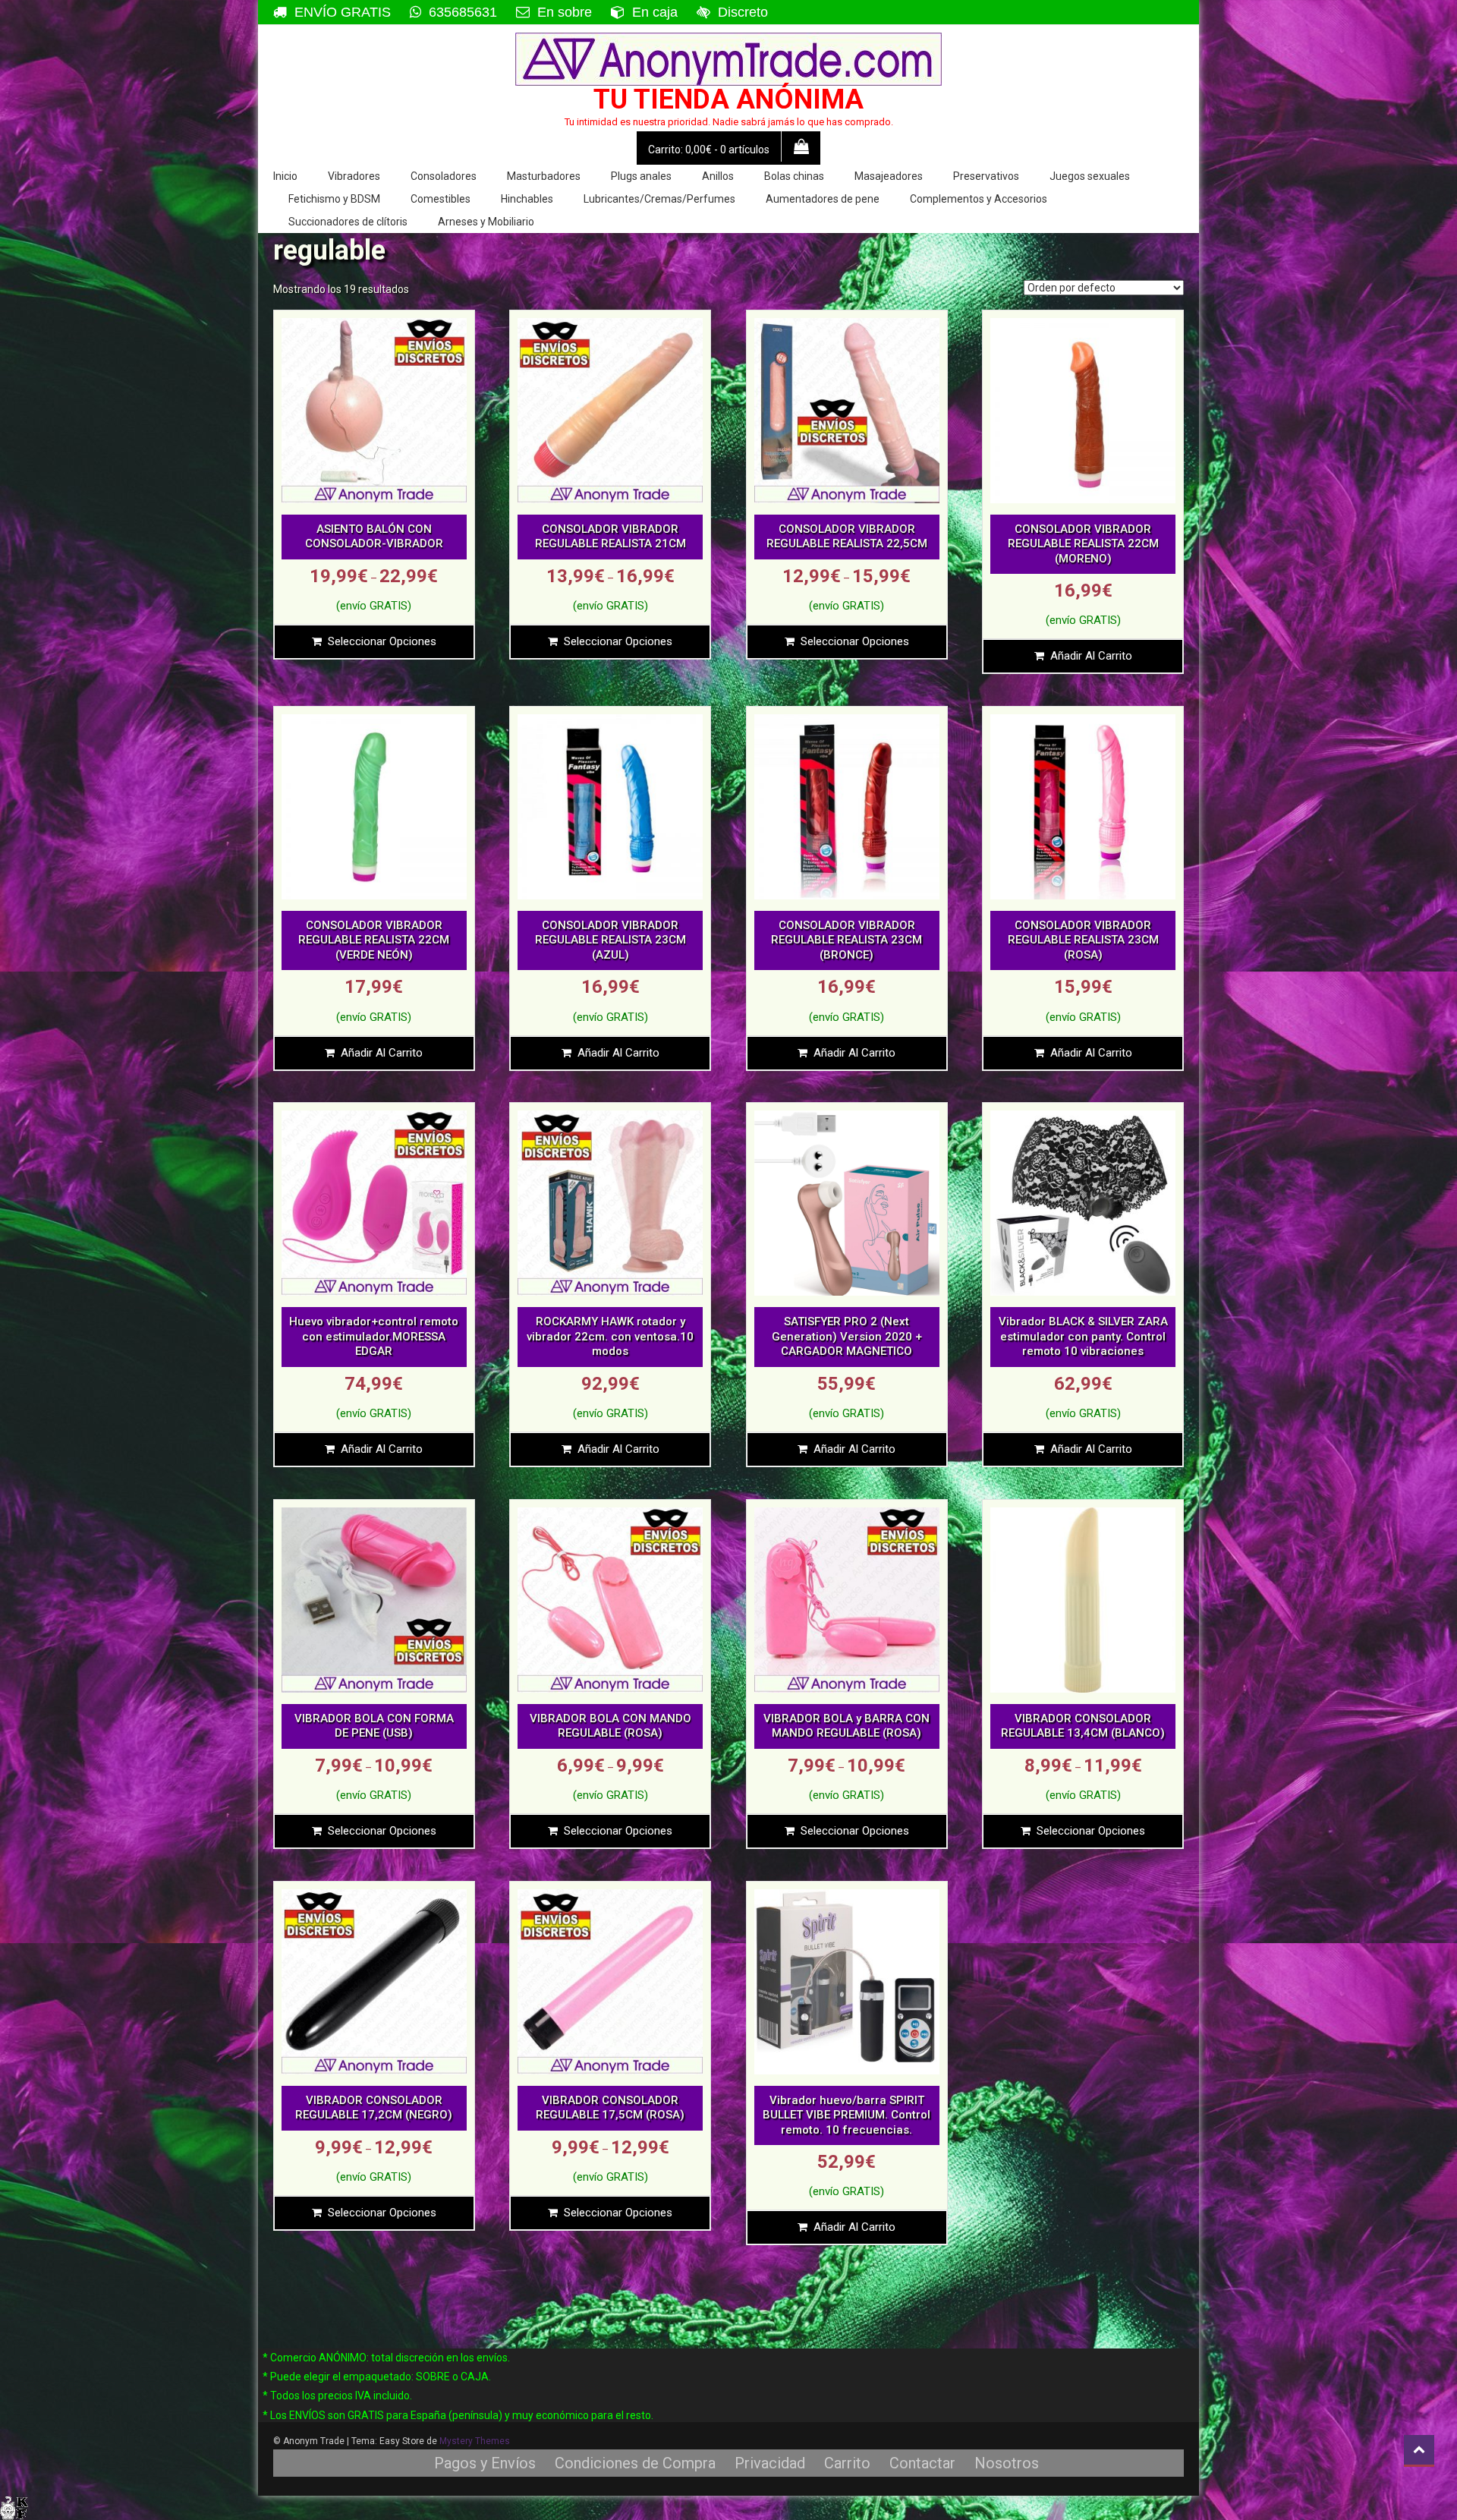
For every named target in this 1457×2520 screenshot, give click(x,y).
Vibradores (354, 176)
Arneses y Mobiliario (486, 222)
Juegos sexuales (1090, 176)
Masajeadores (889, 176)
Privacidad (770, 2463)
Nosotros (1007, 2463)
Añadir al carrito (1091, 656)
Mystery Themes (475, 2441)
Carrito (847, 2463)
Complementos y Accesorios (979, 199)
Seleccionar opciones (382, 641)
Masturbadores (544, 176)
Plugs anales (641, 176)
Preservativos (986, 176)
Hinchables (527, 199)
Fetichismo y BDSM (334, 199)
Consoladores (444, 176)
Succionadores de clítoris (348, 222)
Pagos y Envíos (485, 2463)
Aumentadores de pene (823, 199)
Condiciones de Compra (635, 2463)
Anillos (718, 176)
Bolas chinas (794, 176)
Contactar (922, 2463)
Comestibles (441, 199)
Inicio (285, 176)
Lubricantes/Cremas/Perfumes (659, 199)
